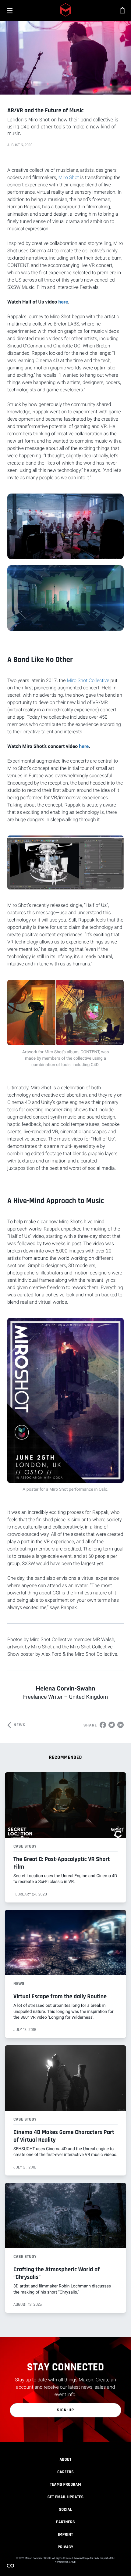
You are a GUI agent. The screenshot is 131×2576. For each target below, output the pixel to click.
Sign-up (66, 2410)
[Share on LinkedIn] (120, 1725)
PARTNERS (65, 2522)
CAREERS (65, 2472)
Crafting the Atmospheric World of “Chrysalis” (57, 2273)
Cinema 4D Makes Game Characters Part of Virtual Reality (64, 2136)
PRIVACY (65, 2547)
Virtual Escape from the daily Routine (60, 1996)
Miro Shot (69, 177)
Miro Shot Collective (88, 680)
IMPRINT (65, 2535)
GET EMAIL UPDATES (66, 2497)
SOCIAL (66, 2510)
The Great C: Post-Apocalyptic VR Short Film (62, 1863)
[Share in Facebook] (103, 1725)
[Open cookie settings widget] (10, 2566)
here (63, 302)
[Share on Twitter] (112, 1725)
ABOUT (65, 2459)
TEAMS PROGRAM (65, 2484)
